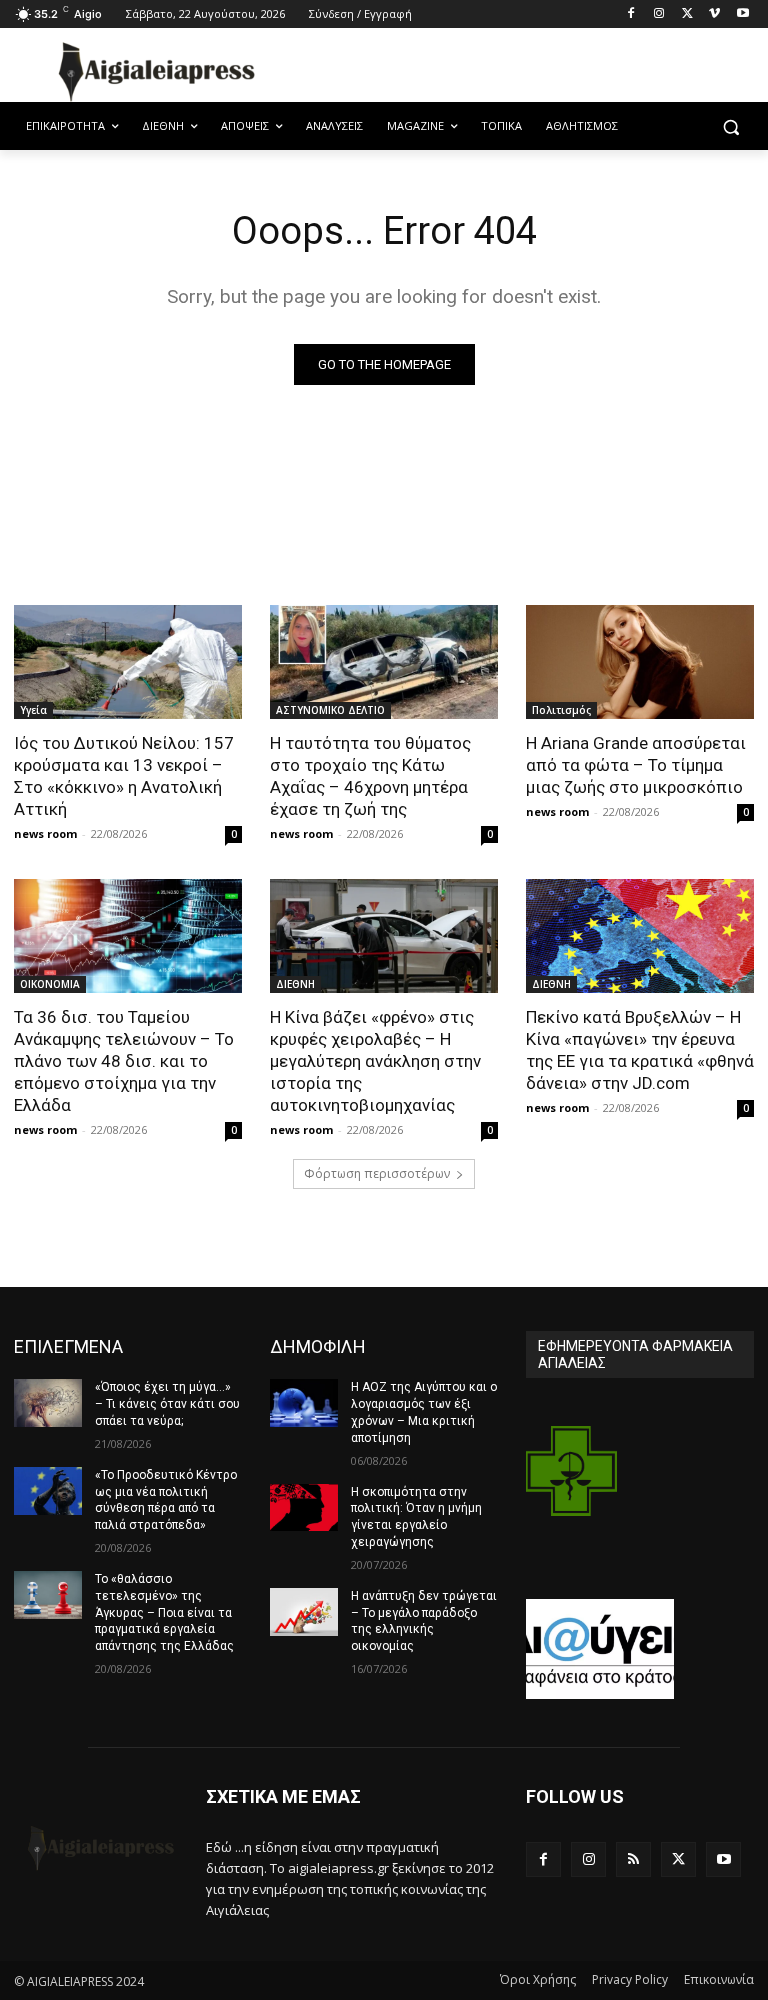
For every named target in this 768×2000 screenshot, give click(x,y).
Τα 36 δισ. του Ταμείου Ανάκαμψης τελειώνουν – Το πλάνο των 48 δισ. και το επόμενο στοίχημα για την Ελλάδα (124, 1061)
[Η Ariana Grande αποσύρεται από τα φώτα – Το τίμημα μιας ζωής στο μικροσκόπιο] (640, 662)
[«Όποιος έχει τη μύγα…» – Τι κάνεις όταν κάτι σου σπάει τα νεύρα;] (48, 1403)
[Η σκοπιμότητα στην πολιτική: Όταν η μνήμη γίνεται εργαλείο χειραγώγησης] (304, 1508)
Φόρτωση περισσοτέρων (377, 1173)
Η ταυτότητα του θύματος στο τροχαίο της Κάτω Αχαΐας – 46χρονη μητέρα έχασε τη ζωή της (370, 776)
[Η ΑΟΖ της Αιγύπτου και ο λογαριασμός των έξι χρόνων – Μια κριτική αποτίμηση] (304, 1403)
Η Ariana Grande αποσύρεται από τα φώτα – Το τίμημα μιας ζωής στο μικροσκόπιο (636, 765)
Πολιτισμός (561, 710)
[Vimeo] (714, 14)
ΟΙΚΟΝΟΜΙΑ (50, 984)
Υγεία (33, 710)
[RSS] (633, 1859)
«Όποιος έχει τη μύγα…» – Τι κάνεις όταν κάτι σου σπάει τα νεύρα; (167, 1404)
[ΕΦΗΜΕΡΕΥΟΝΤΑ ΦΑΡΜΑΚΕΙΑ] (571, 1488)
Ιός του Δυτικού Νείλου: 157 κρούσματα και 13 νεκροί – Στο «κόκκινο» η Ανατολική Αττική (124, 776)
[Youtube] (742, 14)
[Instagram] (659, 14)
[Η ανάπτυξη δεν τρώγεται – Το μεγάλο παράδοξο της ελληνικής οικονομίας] (304, 1612)
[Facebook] (631, 14)
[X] (687, 14)
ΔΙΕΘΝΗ (295, 984)
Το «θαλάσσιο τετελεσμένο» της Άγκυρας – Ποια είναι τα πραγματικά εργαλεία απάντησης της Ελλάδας (164, 1612)
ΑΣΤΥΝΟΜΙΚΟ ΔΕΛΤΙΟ (330, 710)
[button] (730, 126)
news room (45, 833)
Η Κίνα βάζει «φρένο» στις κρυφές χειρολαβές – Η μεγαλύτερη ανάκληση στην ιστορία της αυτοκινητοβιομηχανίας (375, 1061)
